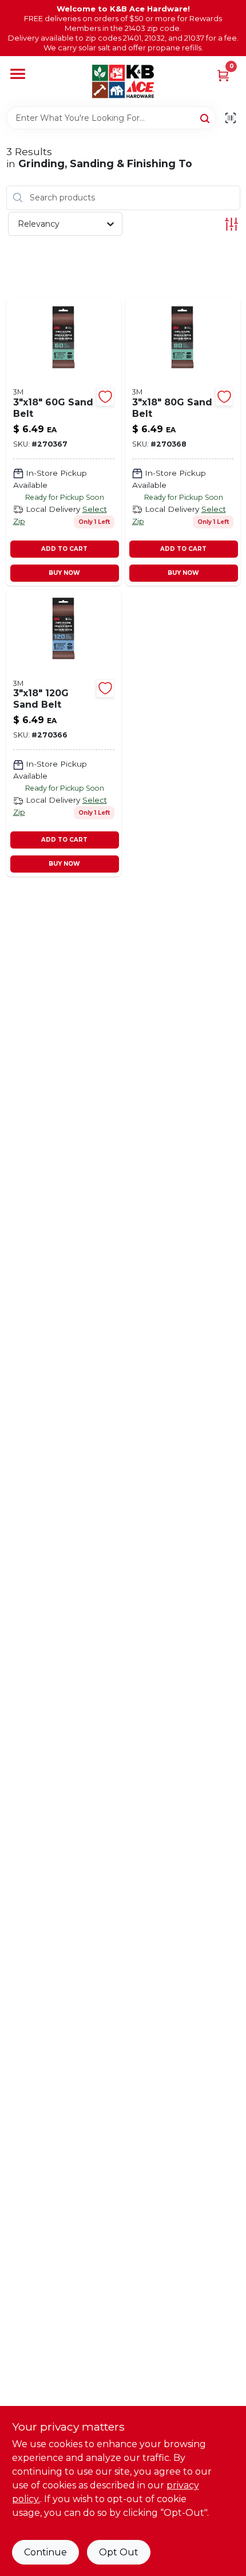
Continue (45, 2552)
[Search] (206, 117)
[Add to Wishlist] (105, 397)
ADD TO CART (64, 549)
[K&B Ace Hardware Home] (123, 81)
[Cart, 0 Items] (223, 75)
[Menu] (18, 74)
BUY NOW (64, 573)
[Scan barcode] (231, 118)
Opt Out (119, 2552)
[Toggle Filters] (231, 224)
